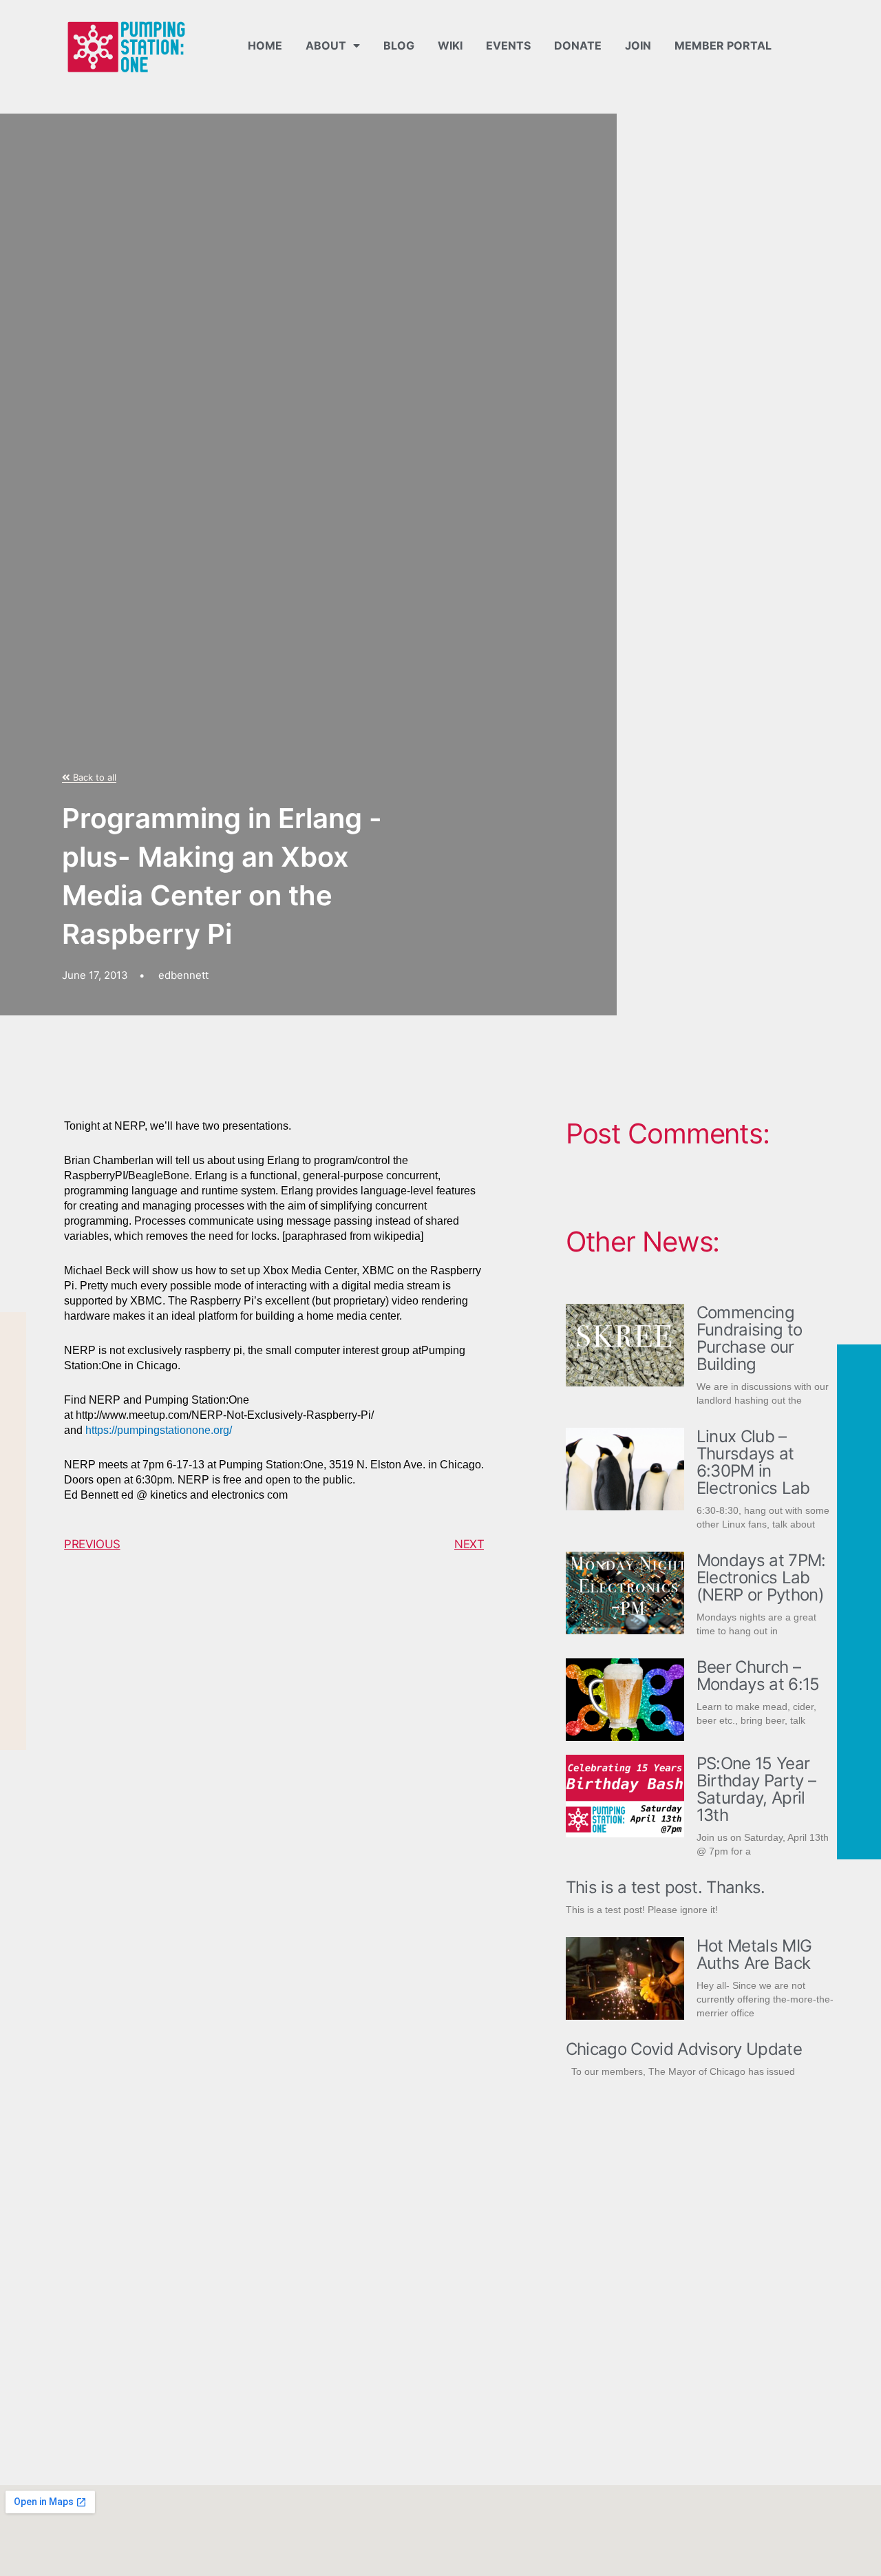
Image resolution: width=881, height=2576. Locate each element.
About (326, 45)
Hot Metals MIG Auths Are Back (754, 1954)
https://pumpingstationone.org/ (159, 1430)
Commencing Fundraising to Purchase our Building (749, 1338)
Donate (578, 45)
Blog (399, 45)
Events (508, 45)
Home (265, 45)
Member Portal (723, 45)
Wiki (450, 45)
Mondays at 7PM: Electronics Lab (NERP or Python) (761, 1577)
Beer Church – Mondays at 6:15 (758, 1676)
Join (638, 45)
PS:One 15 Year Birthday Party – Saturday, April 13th (756, 1789)
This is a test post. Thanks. (666, 1887)
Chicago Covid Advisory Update (684, 2049)
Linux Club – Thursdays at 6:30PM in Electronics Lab (753, 1462)
